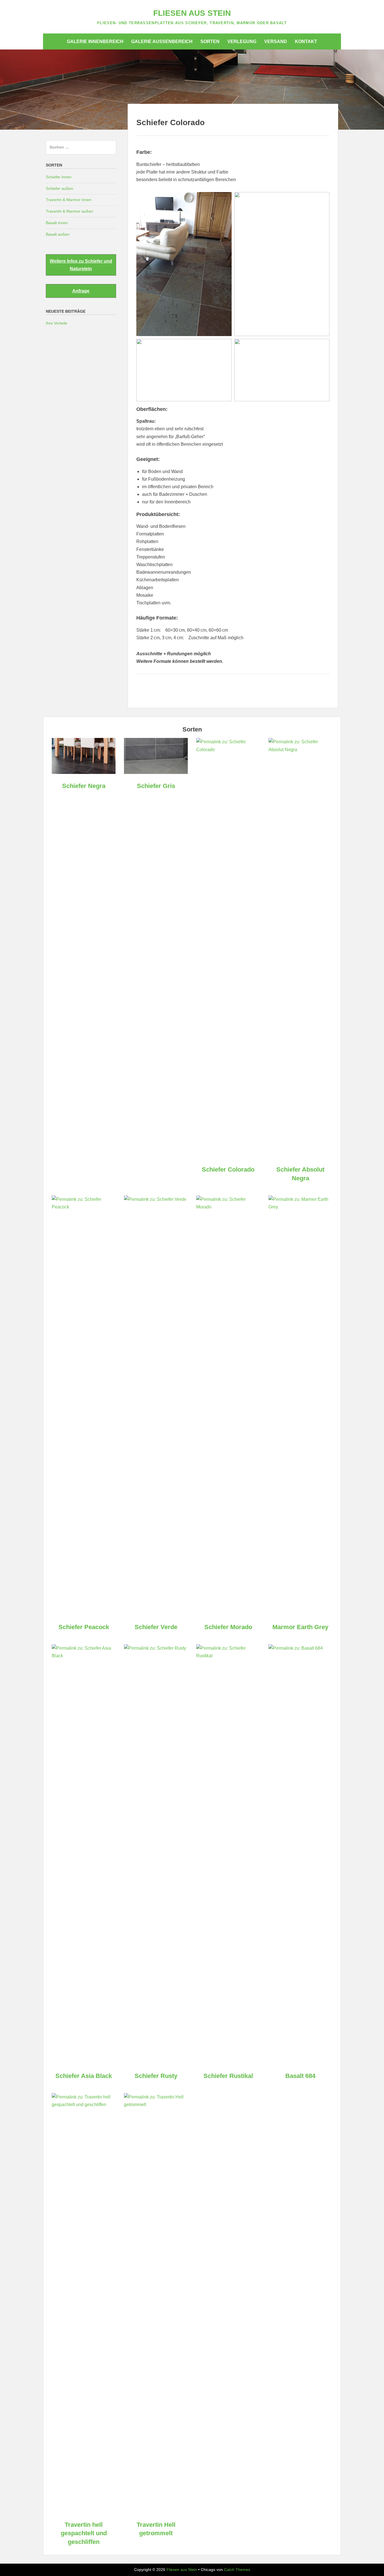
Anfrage (81, 291)
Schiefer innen (59, 177)
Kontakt (306, 41)
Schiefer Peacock (84, 1627)
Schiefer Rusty (156, 2076)
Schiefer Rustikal (228, 2076)
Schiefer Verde (156, 1627)
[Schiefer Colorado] (228, 750)
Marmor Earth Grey (300, 1627)
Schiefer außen (59, 188)
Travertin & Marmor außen (69, 211)
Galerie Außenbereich (162, 41)
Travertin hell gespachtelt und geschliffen (84, 2533)
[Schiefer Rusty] (156, 1648)
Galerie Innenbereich (95, 41)
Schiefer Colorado (228, 1169)
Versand (276, 41)
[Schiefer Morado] (228, 1207)
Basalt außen (58, 234)
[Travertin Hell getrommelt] (156, 2105)
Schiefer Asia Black (84, 2076)
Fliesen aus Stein (192, 13)
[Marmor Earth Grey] (300, 1207)
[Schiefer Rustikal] (228, 1656)
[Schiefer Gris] (156, 772)
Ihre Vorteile (57, 323)
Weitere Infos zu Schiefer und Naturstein (81, 265)
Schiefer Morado (228, 1627)
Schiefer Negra (84, 786)
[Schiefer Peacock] (84, 1207)
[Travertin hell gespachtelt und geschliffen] (84, 2105)
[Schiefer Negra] (84, 772)
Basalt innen (57, 223)
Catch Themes (237, 2570)
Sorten (210, 41)
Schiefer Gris (156, 786)
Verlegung (242, 41)
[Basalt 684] (300, 1648)
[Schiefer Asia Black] (84, 1656)
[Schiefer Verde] (156, 1199)
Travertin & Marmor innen (69, 200)
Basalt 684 (300, 2076)
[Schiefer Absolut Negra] (300, 750)
